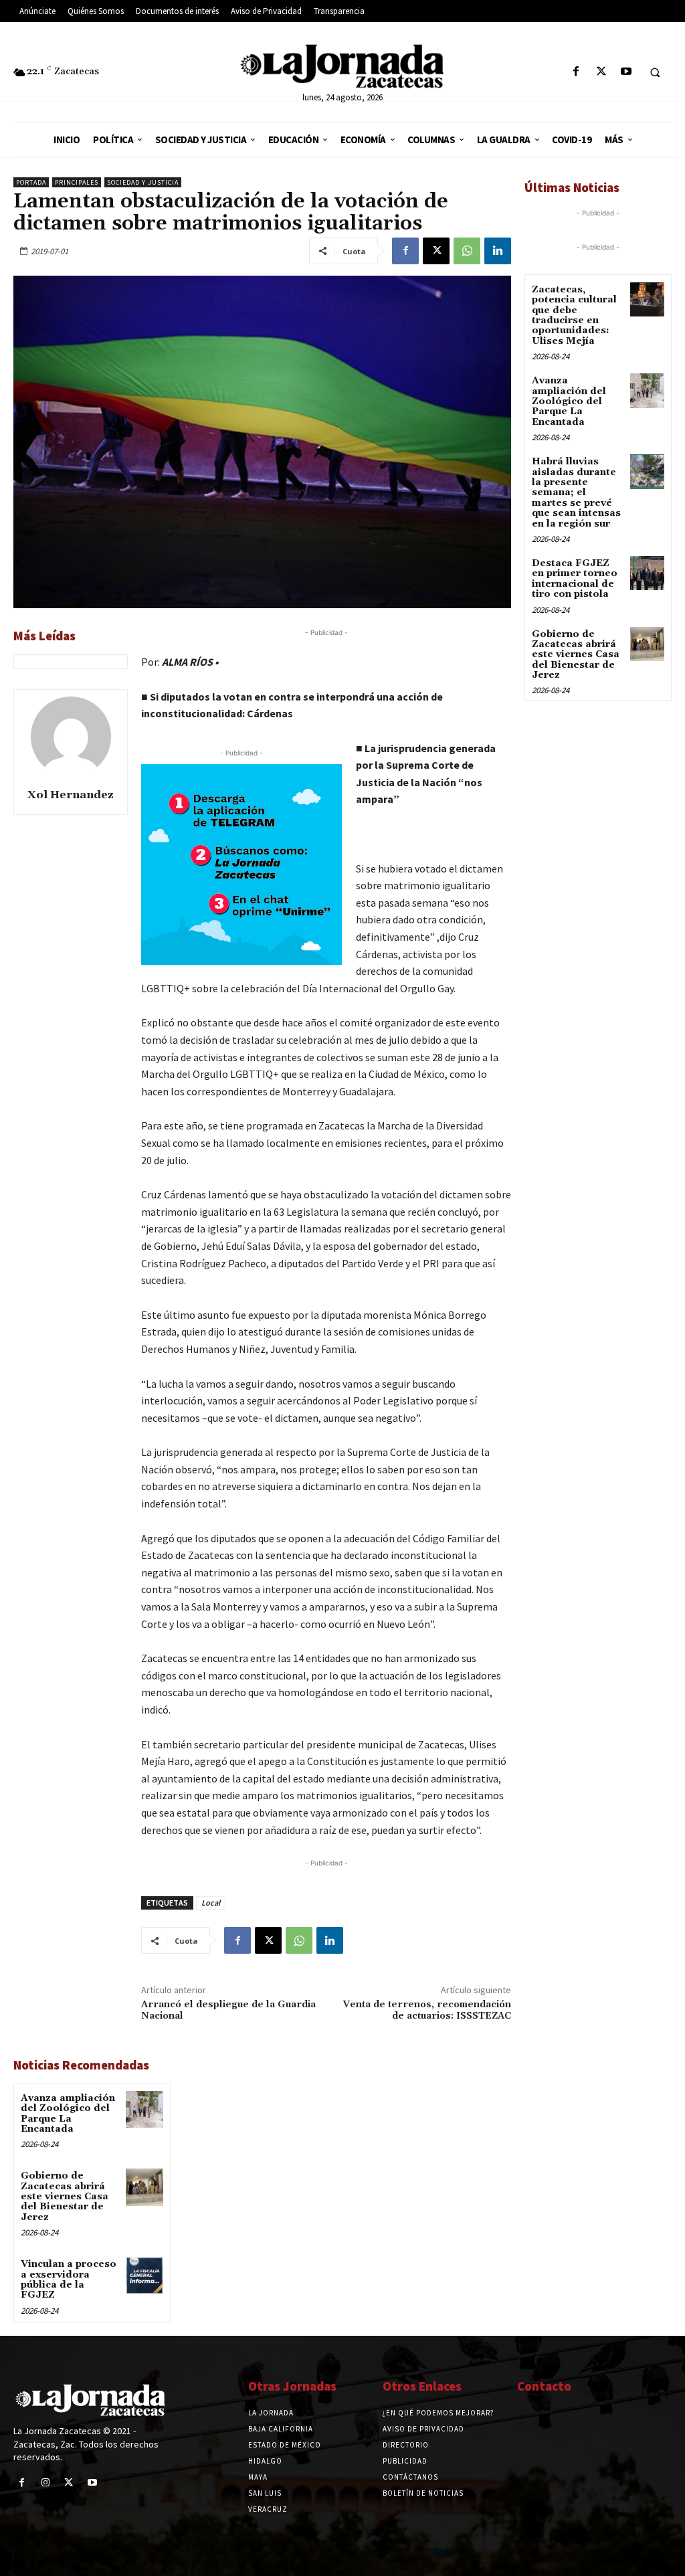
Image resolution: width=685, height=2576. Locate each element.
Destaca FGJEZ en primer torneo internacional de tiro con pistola (575, 579)
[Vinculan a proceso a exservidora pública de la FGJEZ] (144, 2275)
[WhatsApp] (467, 251)
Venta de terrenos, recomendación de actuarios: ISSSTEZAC (427, 2010)
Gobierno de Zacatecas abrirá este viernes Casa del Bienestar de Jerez (65, 2197)
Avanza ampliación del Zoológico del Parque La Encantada (68, 2114)
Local (211, 1903)
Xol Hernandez (71, 795)
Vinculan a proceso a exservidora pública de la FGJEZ (69, 2280)
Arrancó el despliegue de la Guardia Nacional (228, 2010)
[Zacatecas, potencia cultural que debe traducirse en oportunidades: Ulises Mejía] (647, 299)
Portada (31, 182)
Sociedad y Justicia (143, 182)
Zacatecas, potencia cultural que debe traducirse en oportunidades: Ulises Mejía (574, 315)
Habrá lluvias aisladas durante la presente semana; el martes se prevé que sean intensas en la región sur (576, 492)
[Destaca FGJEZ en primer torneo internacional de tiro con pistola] (647, 573)
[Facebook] (576, 72)
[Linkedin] (498, 251)
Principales (77, 182)
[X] (601, 72)
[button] (655, 72)
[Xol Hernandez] (71, 737)
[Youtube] (626, 72)
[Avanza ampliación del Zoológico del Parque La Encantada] (144, 2109)
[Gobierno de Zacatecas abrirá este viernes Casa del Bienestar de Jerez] (144, 2187)
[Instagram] (45, 2483)
